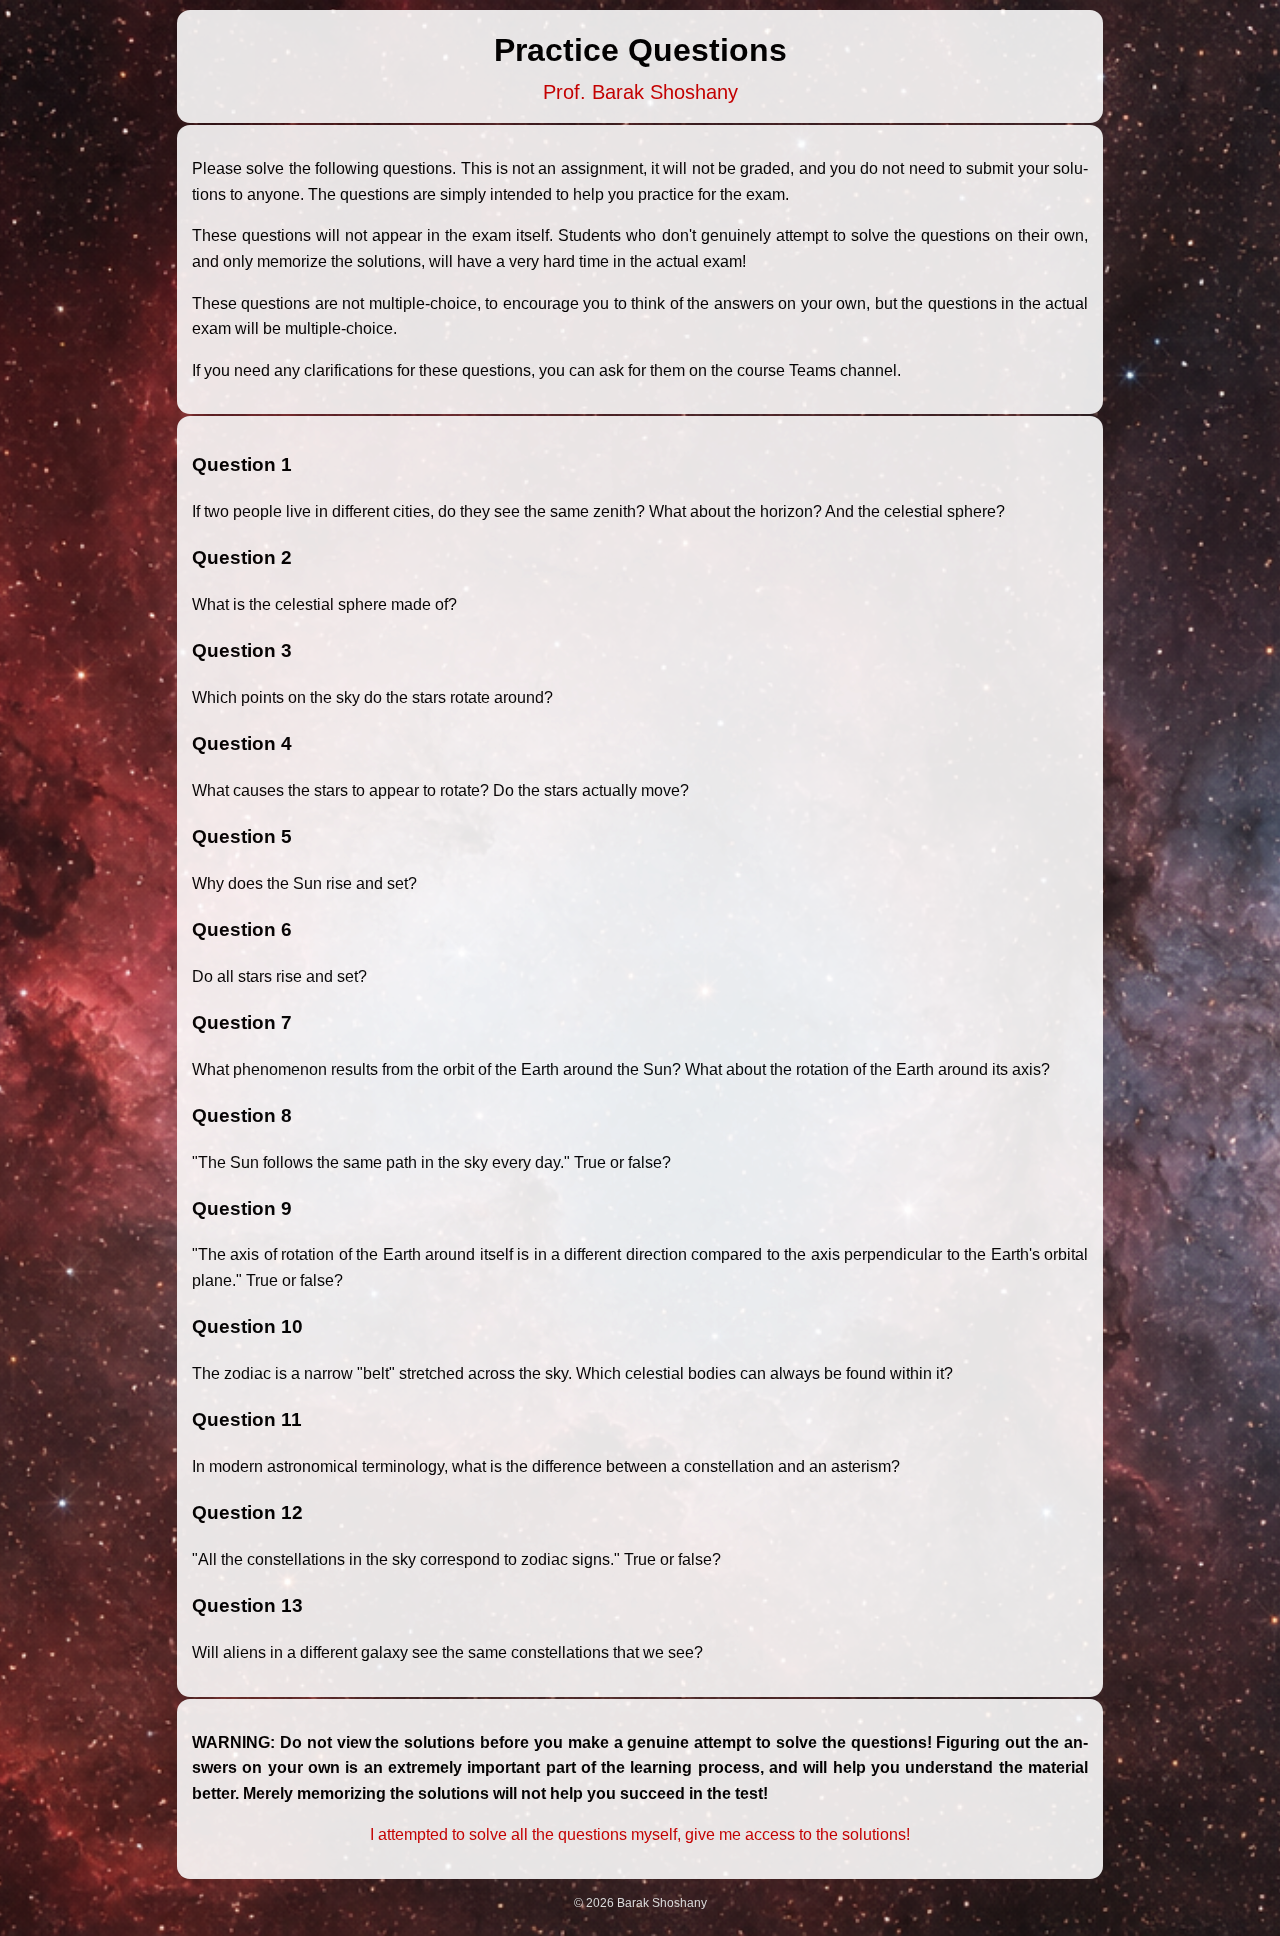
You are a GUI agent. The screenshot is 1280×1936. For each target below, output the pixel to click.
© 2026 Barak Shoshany (640, 1903)
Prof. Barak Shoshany (640, 92)
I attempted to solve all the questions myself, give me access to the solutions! (640, 1834)
